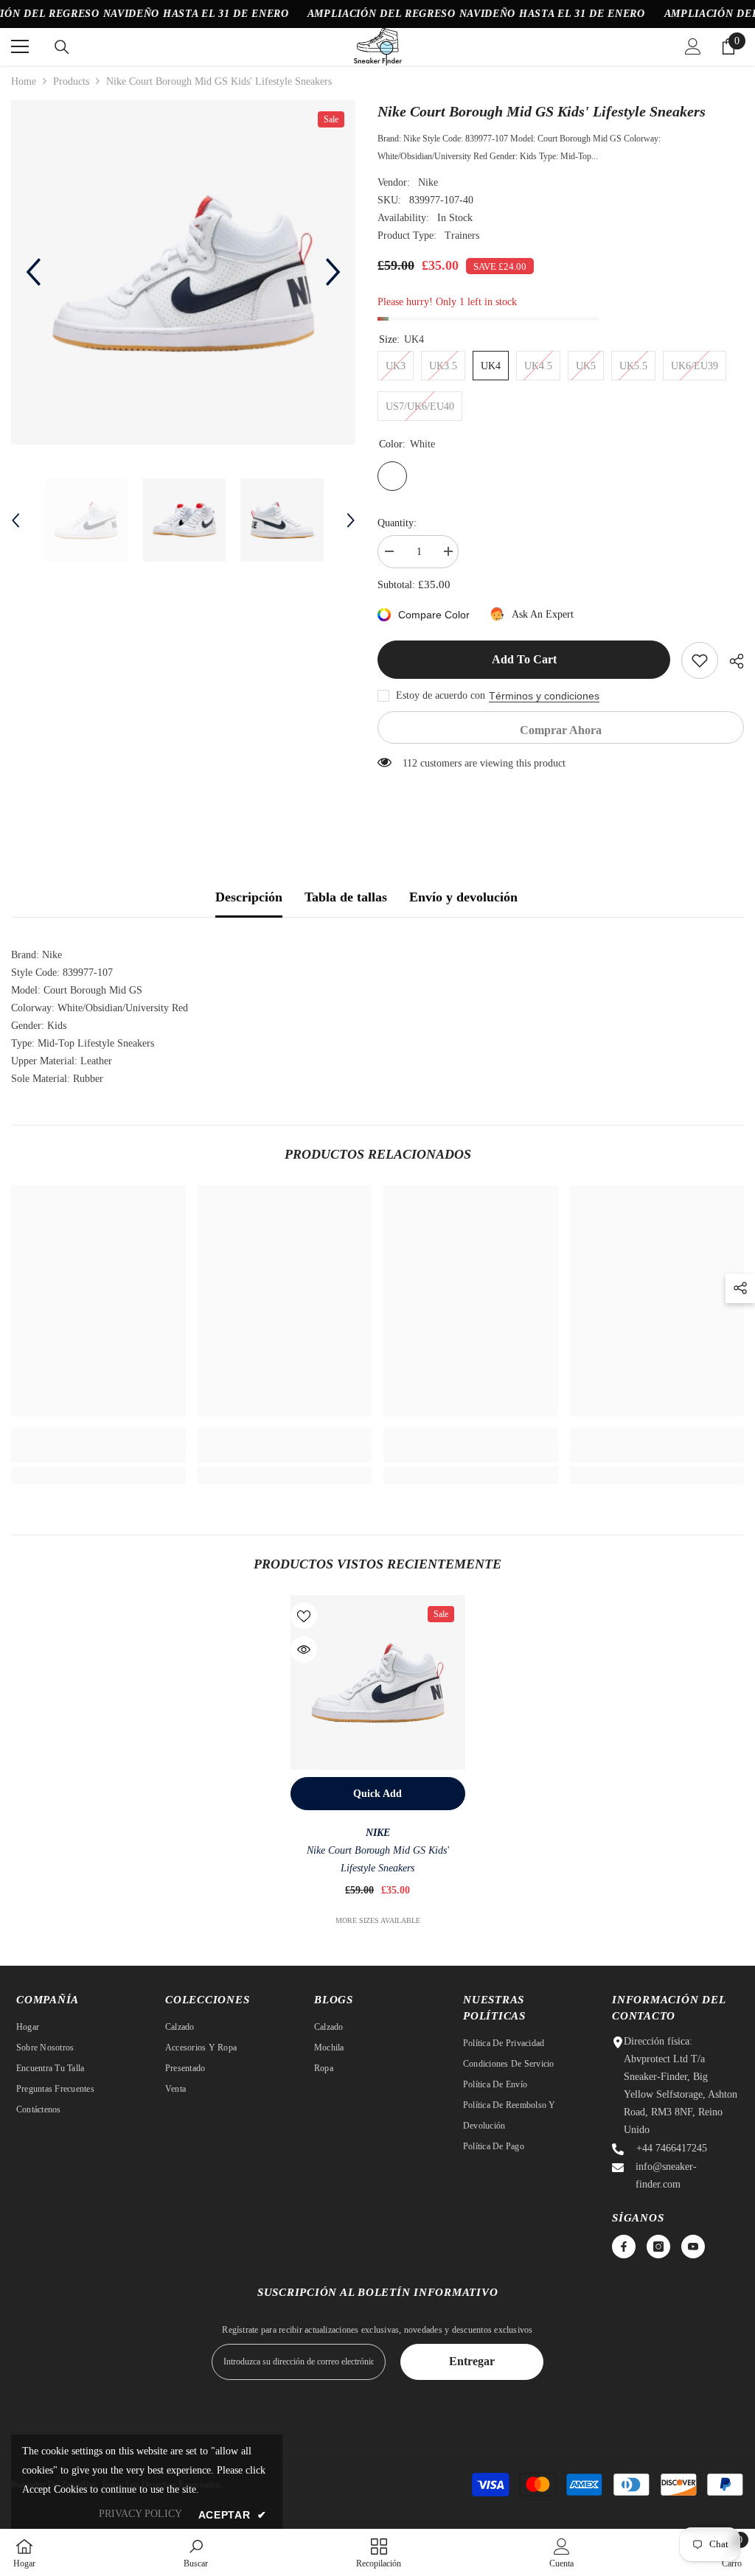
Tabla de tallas (346, 897)
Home (24, 81)
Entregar (472, 2361)
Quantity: (397, 523)
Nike (428, 182)
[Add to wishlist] (700, 660)
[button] (33, 272)
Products (71, 81)
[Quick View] (304, 1650)
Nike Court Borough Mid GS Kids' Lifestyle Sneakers (378, 1859)
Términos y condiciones (544, 696)
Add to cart (524, 659)
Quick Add (377, 1794)
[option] (183, 272)
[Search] (62, 47)
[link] (98, 1453)
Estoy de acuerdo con (441, 695)
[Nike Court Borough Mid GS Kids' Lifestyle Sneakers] (378, 1682)
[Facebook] (624, 2247)
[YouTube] (693, 2247)
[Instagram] (658, 2247)
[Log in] (693, 46)
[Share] (731, 661)
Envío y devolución (463, 897)
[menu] (20, 46)
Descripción (249, 897)
